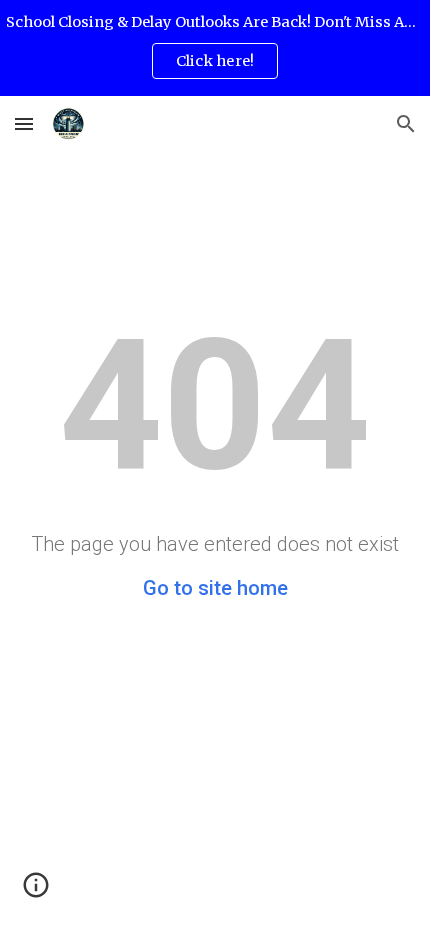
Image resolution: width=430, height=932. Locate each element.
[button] (24, 123)
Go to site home (215, 588)
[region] (215, 48)
